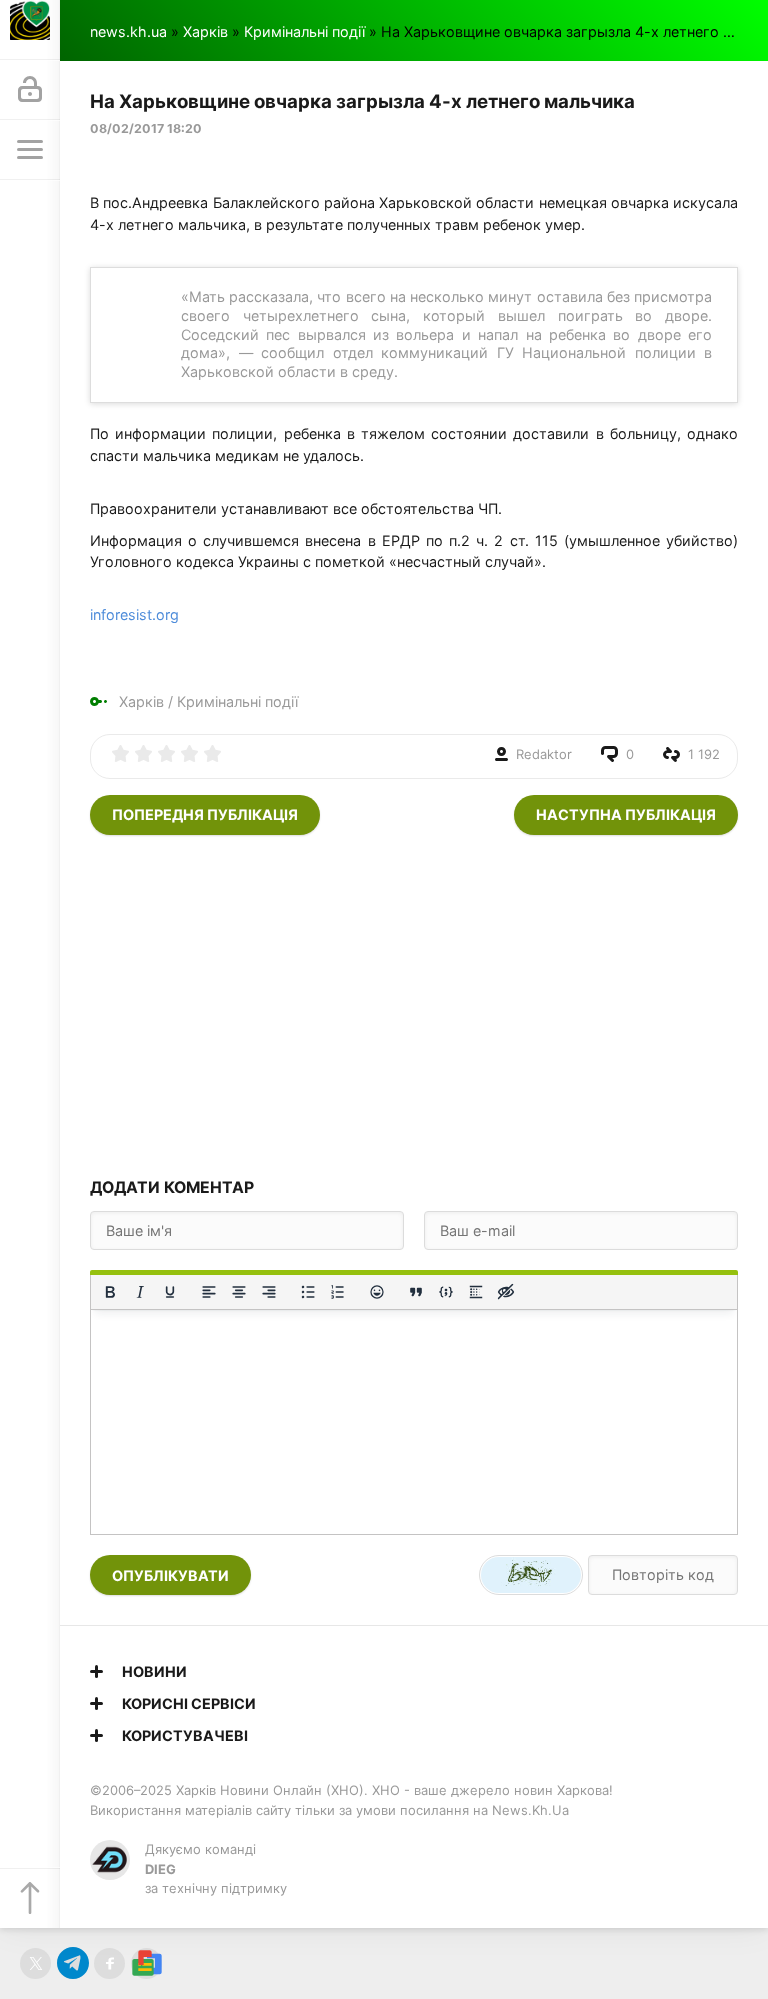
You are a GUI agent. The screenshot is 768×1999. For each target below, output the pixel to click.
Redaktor (544, 754)
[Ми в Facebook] (109, 1963)
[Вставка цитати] (416, 1292)
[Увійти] (30, 90)
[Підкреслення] (170, 1292)
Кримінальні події (304, 31)
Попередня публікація (205, 814)
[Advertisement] (414, 1005)
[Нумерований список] (338, 1292)
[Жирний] (110, 1292)
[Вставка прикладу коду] (446, 1292)
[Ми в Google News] (146, 1963)
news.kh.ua (128, 31)
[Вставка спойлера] (476, 1292)
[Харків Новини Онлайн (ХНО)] (30, 30)
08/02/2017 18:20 (146, 128)
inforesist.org (134, 614)
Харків (205, 31)
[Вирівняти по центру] (239, 1292)
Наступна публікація (626, 814)
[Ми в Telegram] (72, 1963)
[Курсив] (140, 1292)
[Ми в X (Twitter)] (35, 1963)
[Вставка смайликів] (377, 1292)
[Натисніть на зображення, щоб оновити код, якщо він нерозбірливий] (531, 1575)
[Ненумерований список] (308, 1292)
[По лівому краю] (209, 1292)
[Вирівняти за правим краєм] (269, 1292)
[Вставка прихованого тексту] (506, 1292)
